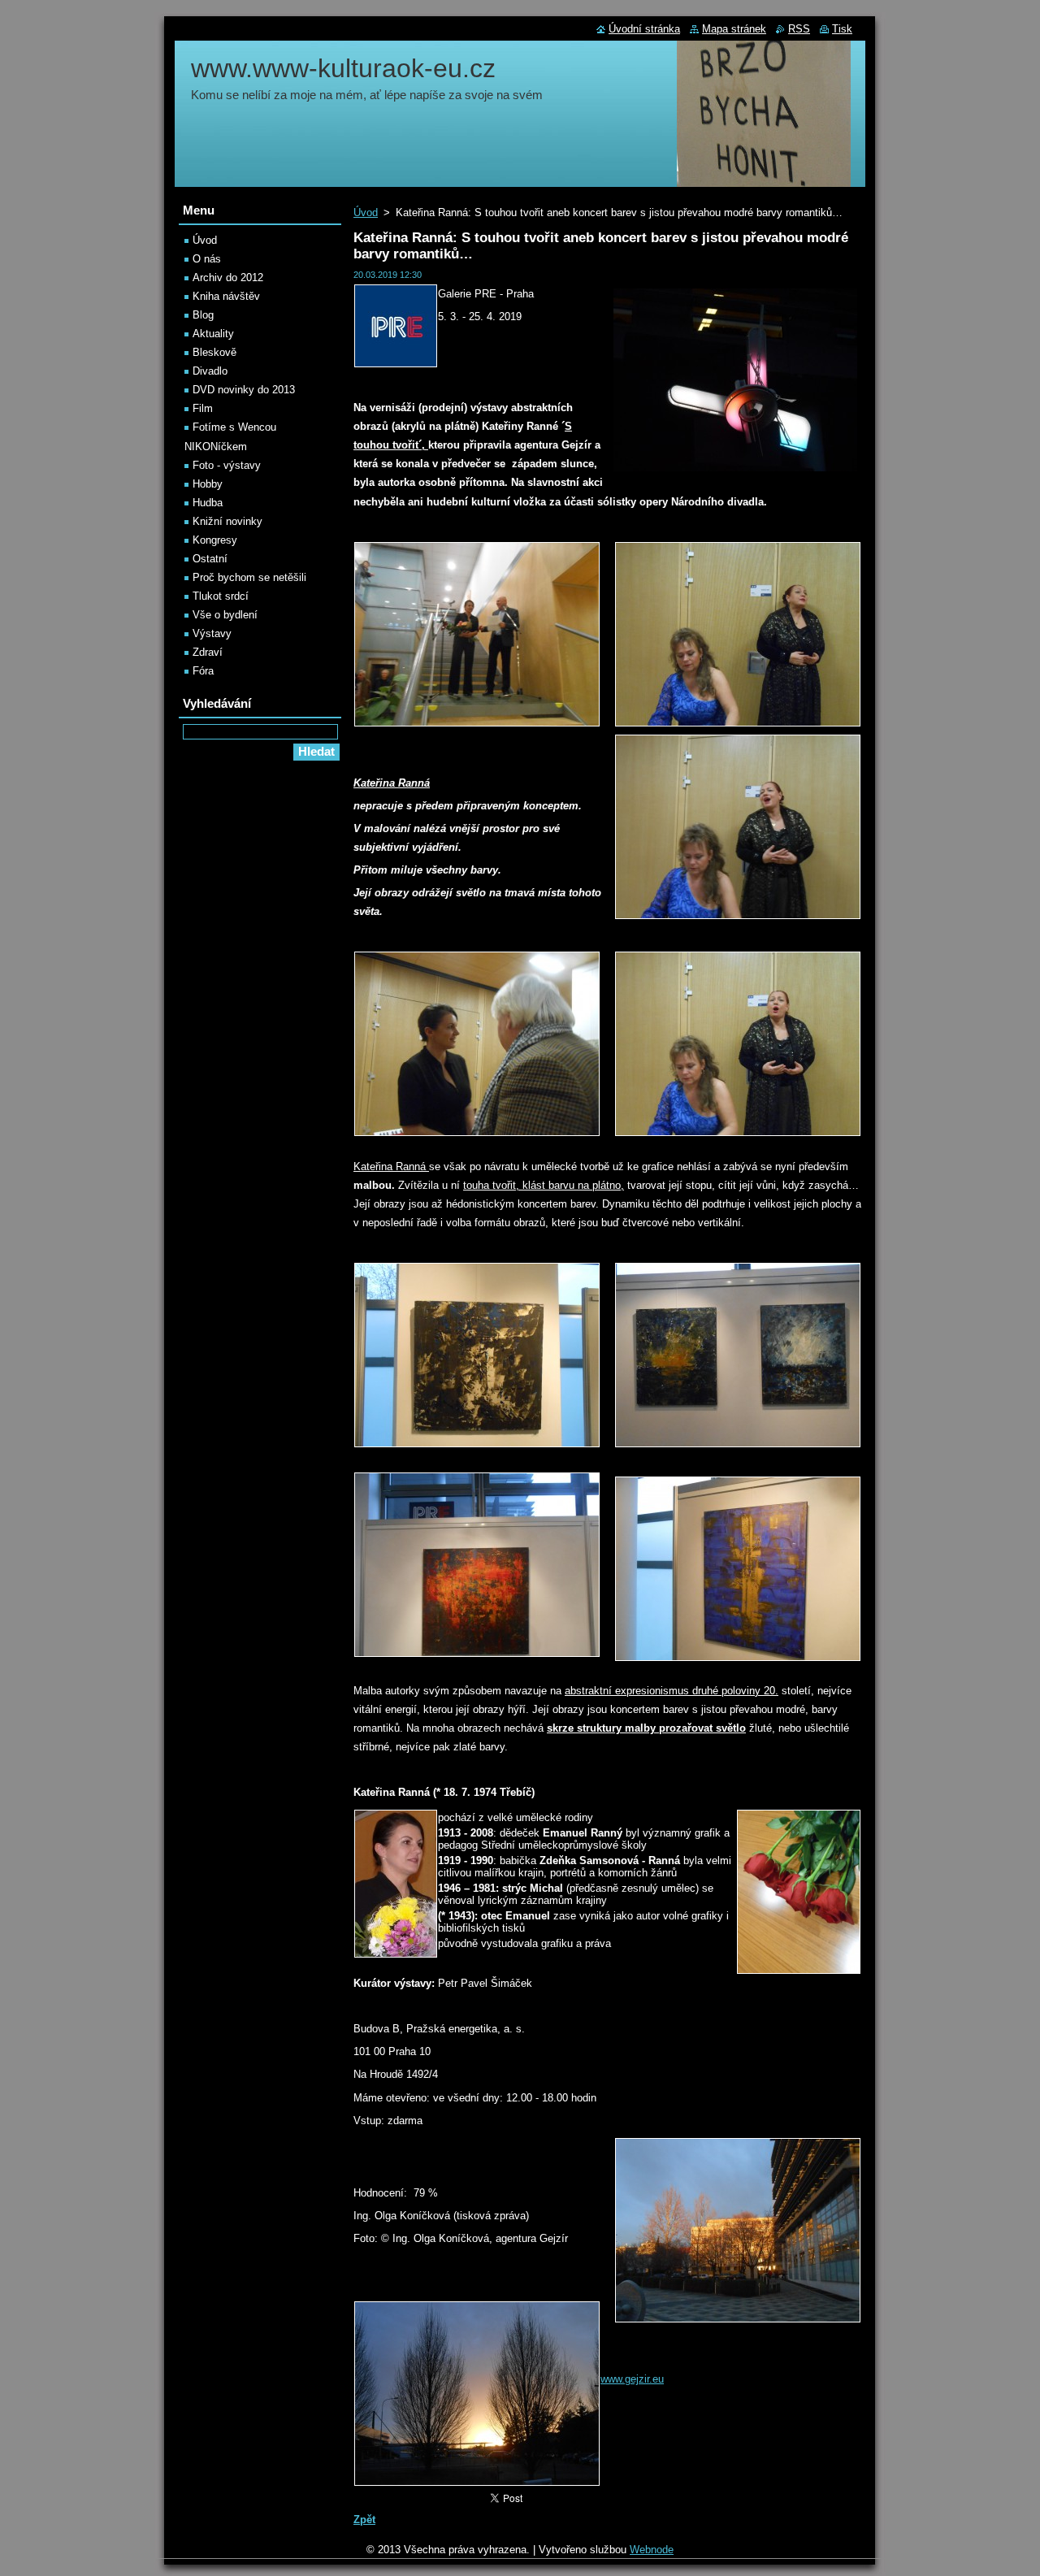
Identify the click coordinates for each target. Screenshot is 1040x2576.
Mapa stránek (734, 29)
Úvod (366, 212)
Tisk (842, 29)
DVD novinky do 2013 (244, 390)
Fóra (203, 671)
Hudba (208, 503)
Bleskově (214, 352)
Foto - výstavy (227, 465)
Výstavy (212, 633)
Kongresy (215, 540)
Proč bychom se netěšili (249, 577)
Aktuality (213, 334)
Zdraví (208, 652)
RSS (799, 29)
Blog (203, 315)
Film (203, 408)
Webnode (652, 2550)
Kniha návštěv (226, 296)
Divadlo (210, 371)
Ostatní (210, 559)
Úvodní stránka (644, 29)
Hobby (208, 484)
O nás (207, 259)
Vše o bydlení (225, 615)
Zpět (364, 2520)
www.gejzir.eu (632, 2379)
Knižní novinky (227, 521)
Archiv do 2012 (228, 278)
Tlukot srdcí (221, 596)
